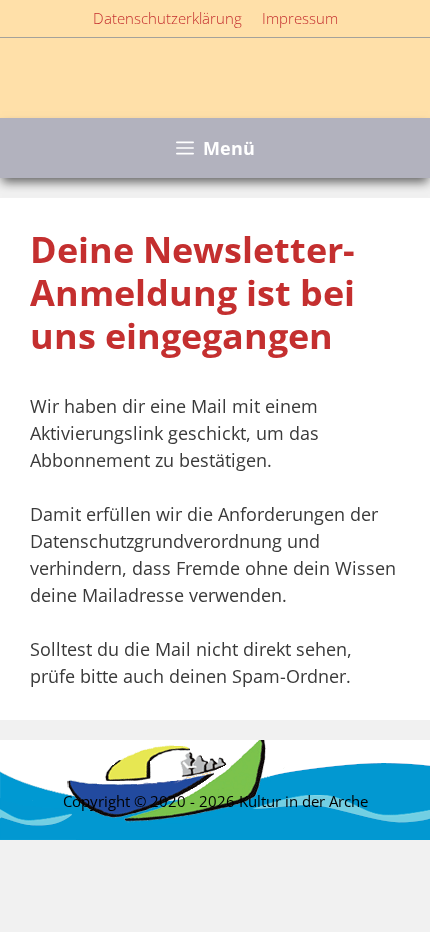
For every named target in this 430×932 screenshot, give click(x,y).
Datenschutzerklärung (167, 18)
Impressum (300, 18)
